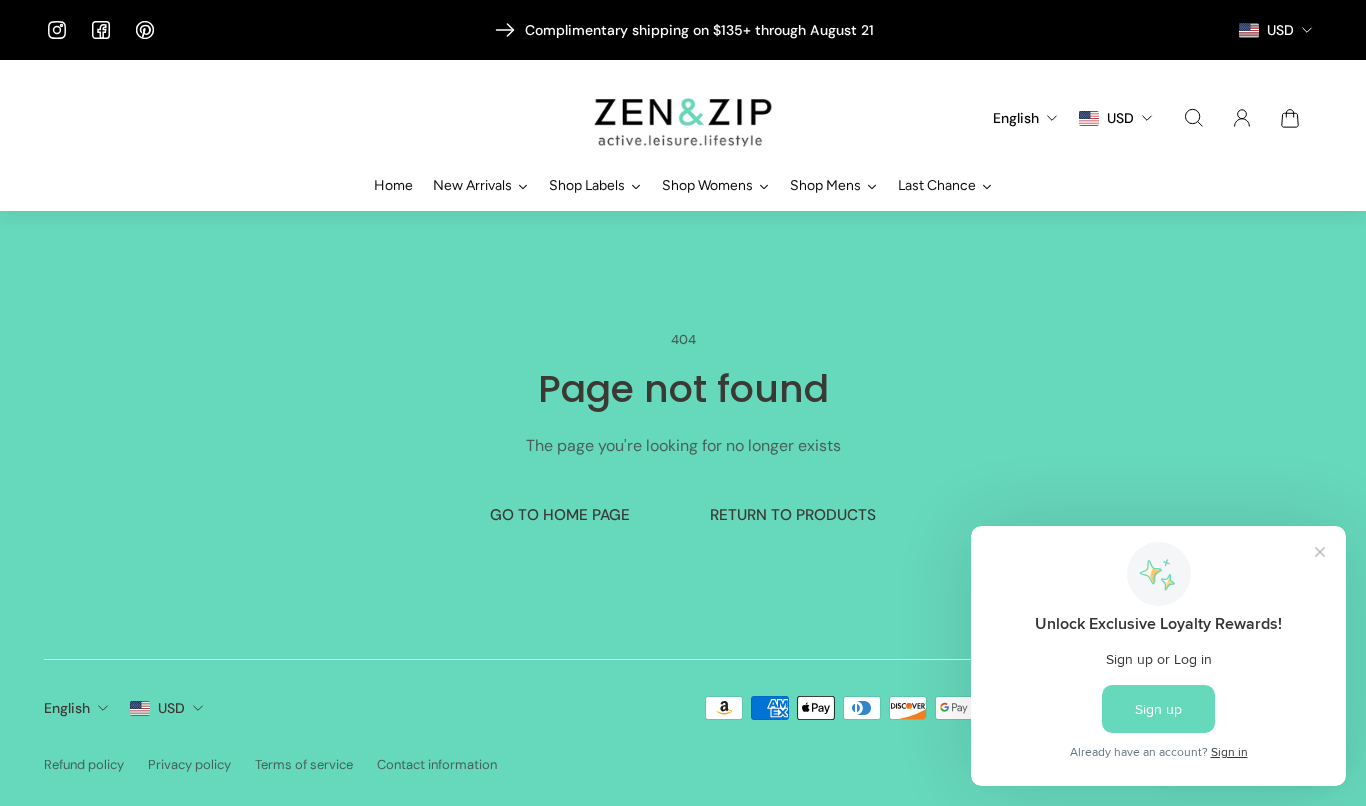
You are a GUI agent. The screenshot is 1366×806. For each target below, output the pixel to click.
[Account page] (1242, 118)
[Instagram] (57, 30)
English (67, 708)
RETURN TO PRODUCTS (793, 515)
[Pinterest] (145, 30)
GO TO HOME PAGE (560, 515)
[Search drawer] (1194, 118)
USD (171, 708)
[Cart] (1290, 118)
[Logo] (683, 118)
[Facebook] (101, 30)
